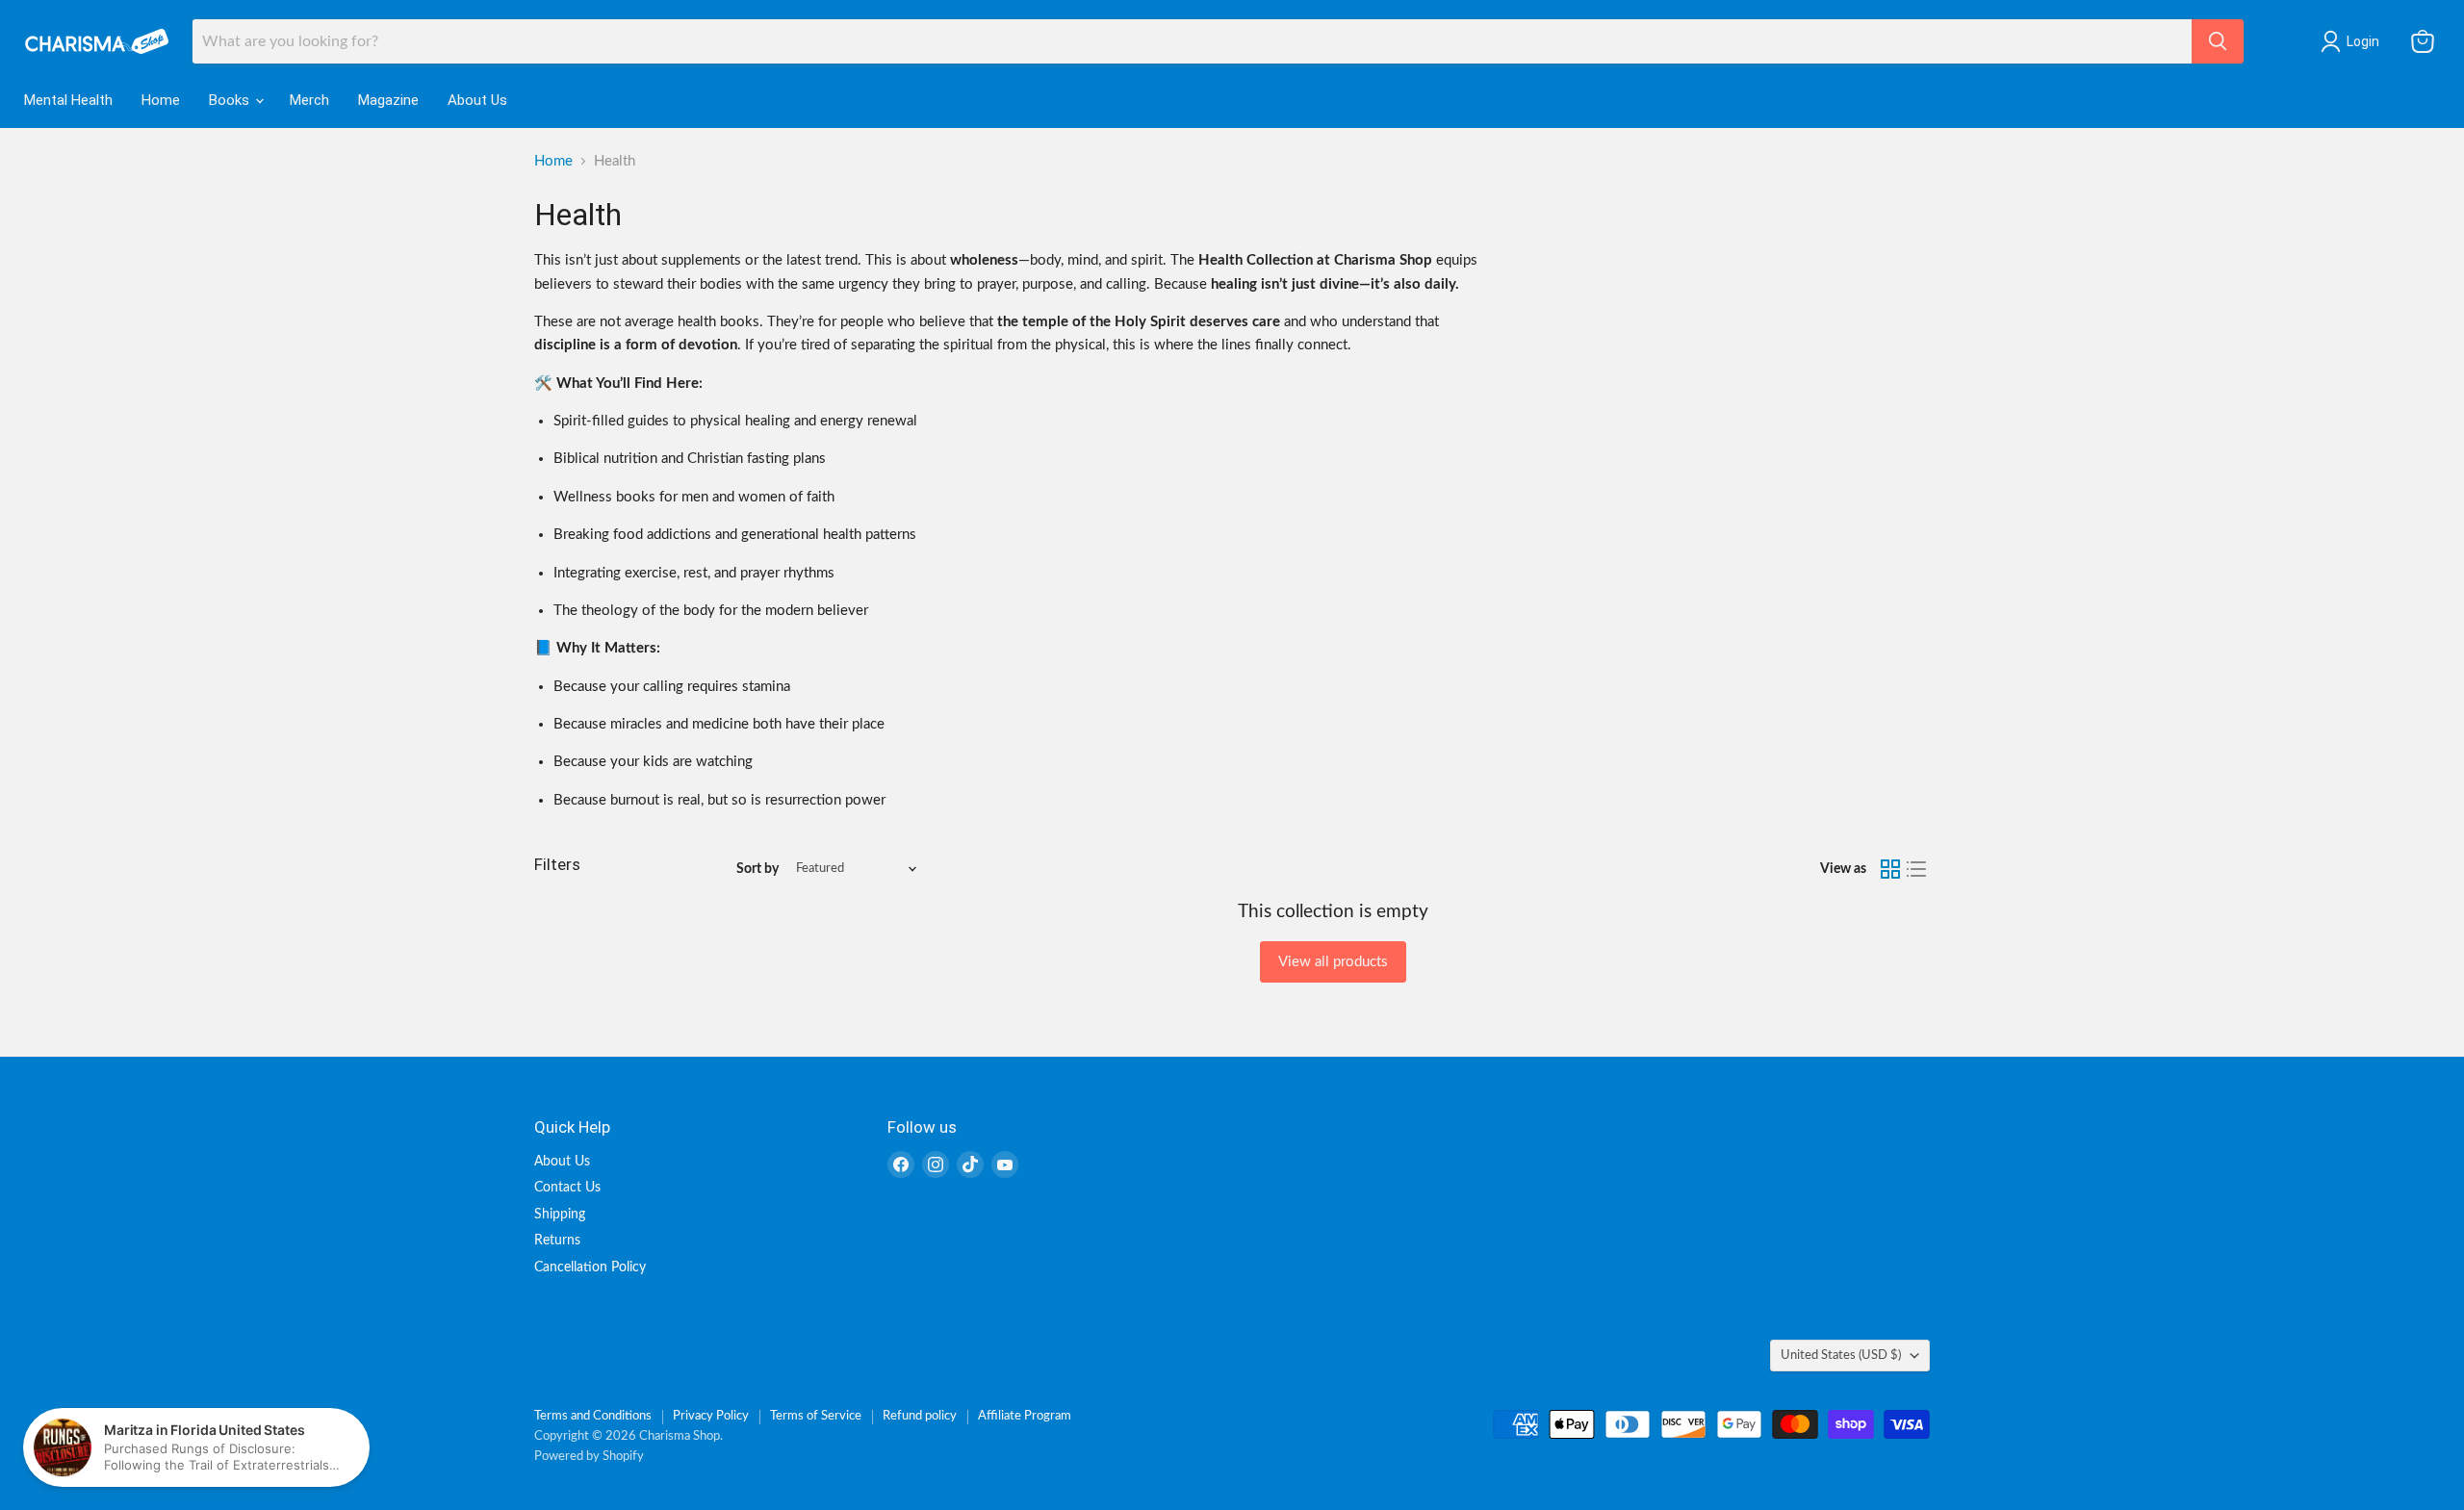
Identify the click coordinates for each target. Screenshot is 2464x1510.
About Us (477, 100)
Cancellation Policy (590, 1267)
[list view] (1917, 869)
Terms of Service (816, 1416)
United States (1841, 1355)
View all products (1333, 962)
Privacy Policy (711, 1416)
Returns (557, 1241)
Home (161, 100)
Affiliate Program (1025, 1416)
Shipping (560, 1215)
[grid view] (1890, 869)
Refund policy (920, 1416)
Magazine (388, 100)
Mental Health (68, 100)
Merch (309, 100)
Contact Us (567, 1188)
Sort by (757, 869)
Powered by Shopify (589, 1457)
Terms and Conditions (593, 1416)
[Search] (2218, 41)
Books (231, 100)
